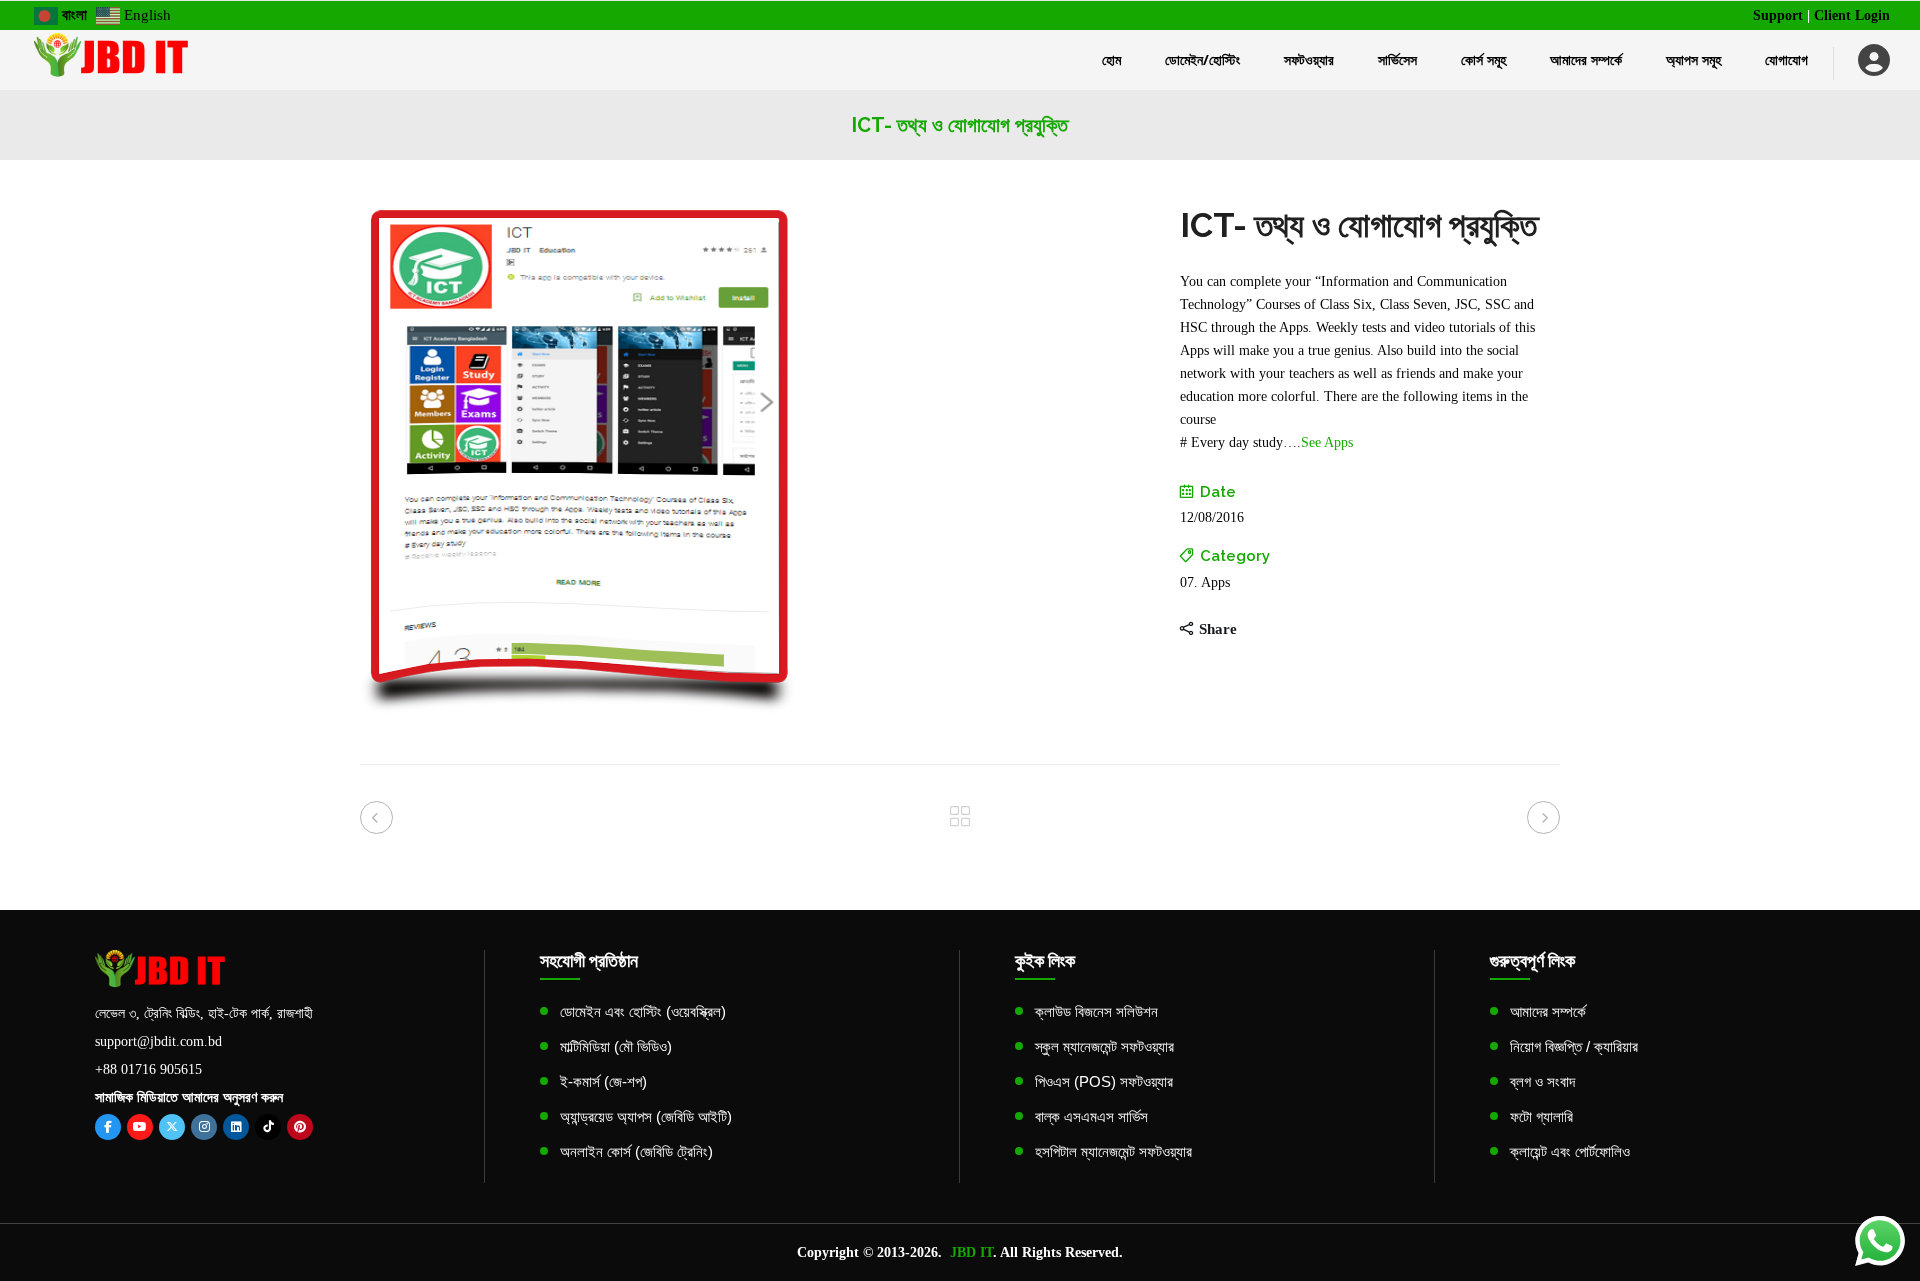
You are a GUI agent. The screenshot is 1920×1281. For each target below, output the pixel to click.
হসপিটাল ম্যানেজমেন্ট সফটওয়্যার (1113, 1151)
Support (1778, 15)
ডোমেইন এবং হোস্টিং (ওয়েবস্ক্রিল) (643, 1011)
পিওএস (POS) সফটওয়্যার (1104, 1081)
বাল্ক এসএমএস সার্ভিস (1091, 1116)
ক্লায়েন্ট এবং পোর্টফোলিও (1570, 1151)
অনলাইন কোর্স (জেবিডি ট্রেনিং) (636, 1151)
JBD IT (971, 1252)
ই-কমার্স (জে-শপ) (603, 1081)
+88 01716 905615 (148, 1069)
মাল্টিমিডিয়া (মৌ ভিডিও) (616, 1046)
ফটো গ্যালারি (1541, 1116)
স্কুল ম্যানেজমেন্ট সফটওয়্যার (1104, 1046)
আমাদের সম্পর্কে (1548, 1011)
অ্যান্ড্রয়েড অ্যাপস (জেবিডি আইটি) (646, 1116)
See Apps (1327, 442)
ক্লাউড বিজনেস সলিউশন (1096, 1011)
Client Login (1852, 15)
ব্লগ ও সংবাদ (1542, 1081)
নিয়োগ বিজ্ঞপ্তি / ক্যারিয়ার (1574, 1046)
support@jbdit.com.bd (158, 1041)
